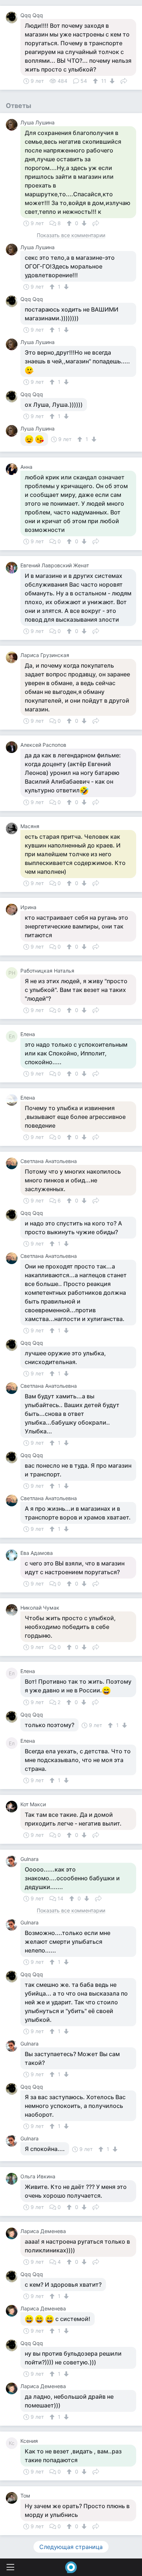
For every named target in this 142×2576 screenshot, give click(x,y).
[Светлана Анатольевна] (13, 1163)
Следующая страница (71, 2547)
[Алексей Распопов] (13, 747)
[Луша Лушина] (13, 125)
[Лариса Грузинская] (13, 657)
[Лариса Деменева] (13, 2233)
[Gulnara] (13, 1861)
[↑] (96, 81)
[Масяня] (13, 829)
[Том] (13, 2498)
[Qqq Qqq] (13, 18)
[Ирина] (13, 909)
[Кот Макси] (13, 1807)
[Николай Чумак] (13, 1610)
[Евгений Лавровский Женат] (13, 568)
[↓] (111, 81)
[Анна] (13, 469)
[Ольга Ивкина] (13, 2179)
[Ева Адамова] (13, 1555)
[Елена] (13, 1100)
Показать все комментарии (71, 235)
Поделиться (124, 80)
